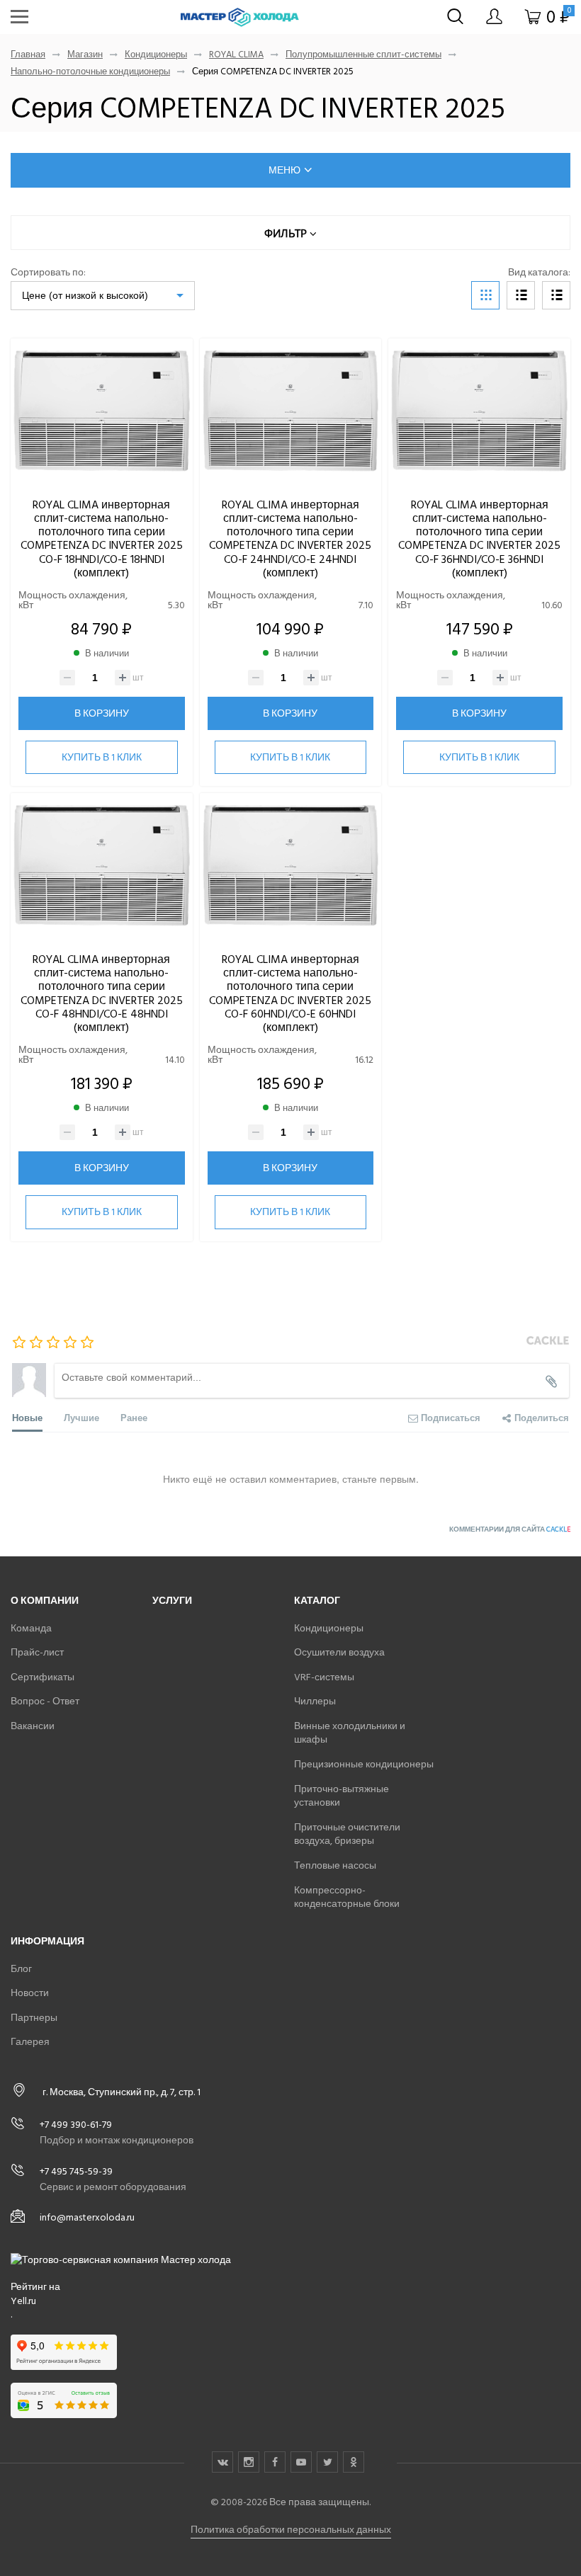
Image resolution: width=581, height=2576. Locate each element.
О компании (45, 1601)
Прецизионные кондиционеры (364, 1764)
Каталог (317, 1601)
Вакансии (33, 1726)
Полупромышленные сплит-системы (363, 55)
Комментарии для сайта (510, 1529)
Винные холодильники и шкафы (350, 1733)
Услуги (172, 1601)
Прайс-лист (37, 1652)
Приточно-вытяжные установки (342, 1796)
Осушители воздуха (339, 1652)
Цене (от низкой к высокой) (85, 295)
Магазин (85, 55)
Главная (28, 55)
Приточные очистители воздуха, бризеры (347, 1834)
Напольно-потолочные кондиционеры (90, 72)
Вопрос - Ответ (45, 1701)
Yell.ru (23, 2301)
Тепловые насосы (335, 1865)
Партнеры (34, 2018)
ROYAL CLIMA (236, 55)
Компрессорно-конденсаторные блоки (347, 1897)
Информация (47, 1941)
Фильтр (287, 233)
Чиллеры (315, 1701)
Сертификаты (43, 1677)
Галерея (30, 2042)
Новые (27, 1417)
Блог (21, 1969)
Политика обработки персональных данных (291, 2530)
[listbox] (103, 296)
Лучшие (81, 1417)
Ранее (134, 1417)
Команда (31, 1628)
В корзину (102, 713)
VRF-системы (324, 1677)
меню (284, 170)
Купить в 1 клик (102, 757)
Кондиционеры (156, 55)
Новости (30, 1993)
